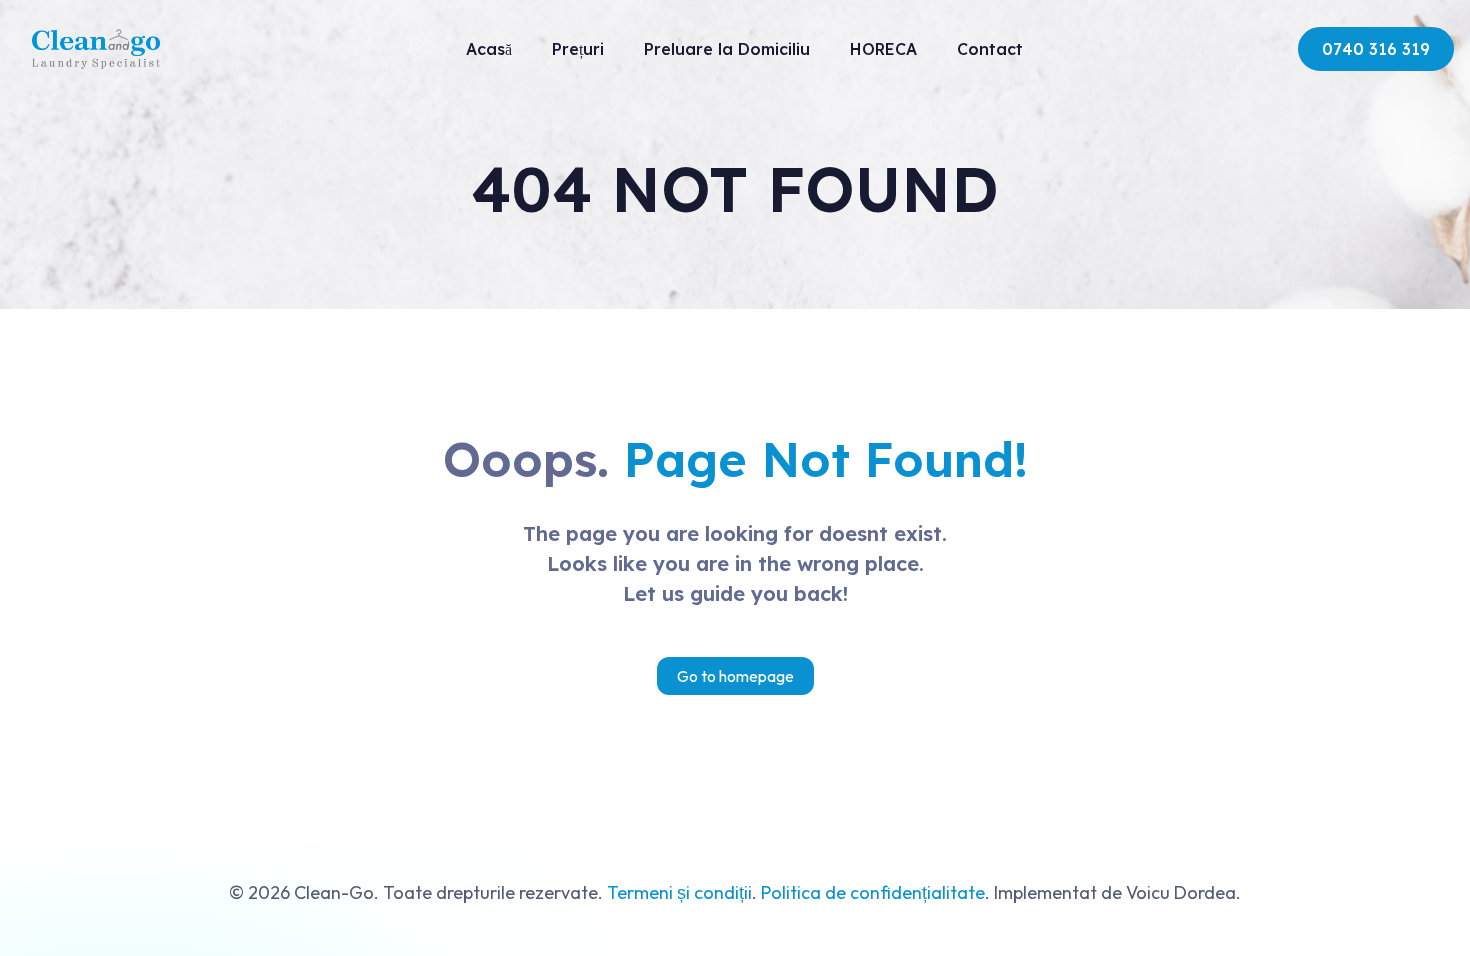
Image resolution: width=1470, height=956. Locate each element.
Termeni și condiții (679, 892)
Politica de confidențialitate (873, 892)
